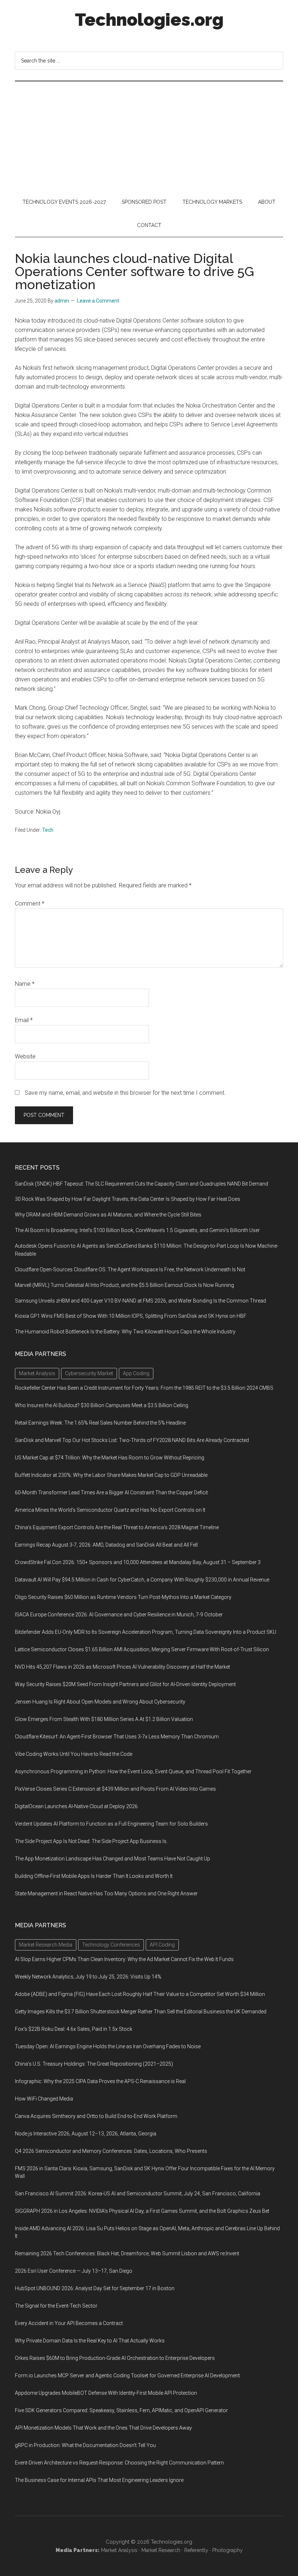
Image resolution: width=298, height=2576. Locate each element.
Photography (227, 2550)
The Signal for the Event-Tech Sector (56, 2306)
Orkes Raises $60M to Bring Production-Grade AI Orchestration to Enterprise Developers (115, 2358)
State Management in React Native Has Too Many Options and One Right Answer (106, 1893)
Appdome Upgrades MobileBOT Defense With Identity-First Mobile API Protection (106, 2393)
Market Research (161, 2550)
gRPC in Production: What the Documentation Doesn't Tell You (85, 2445)
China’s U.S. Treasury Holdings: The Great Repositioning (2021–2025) (94, 2064)
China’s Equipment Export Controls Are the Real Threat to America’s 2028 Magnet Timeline (117, 1527)
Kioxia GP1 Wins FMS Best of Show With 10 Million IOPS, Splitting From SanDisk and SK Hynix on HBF (131, 1316)
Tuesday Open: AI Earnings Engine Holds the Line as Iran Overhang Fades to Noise (108, 2046)
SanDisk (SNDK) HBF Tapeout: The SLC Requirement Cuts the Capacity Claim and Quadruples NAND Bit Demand (142, 1184)
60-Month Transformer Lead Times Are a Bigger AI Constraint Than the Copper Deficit (111, 1492)
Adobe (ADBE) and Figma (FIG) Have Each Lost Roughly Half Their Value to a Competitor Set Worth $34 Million (140, 1994)
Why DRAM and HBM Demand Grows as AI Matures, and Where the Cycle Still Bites (108, 1215)
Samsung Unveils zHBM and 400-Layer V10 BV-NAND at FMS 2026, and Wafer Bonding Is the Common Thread (140, 1301)
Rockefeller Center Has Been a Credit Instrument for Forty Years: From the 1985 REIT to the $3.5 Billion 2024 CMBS (144, 1388)
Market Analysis (119, 2550)
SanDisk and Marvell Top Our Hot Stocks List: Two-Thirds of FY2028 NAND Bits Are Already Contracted (132, 1440)
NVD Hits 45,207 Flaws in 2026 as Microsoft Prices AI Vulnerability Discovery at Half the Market (122, 1667)
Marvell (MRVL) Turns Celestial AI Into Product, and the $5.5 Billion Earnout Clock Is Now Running (124, 1285)
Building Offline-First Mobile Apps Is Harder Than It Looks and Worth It (94, 1876)
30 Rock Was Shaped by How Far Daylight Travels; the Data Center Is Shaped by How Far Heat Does (128, 1199)
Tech (48, 830)
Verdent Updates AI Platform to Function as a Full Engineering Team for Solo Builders (111, 1824)
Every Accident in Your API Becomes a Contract (69, 2323)
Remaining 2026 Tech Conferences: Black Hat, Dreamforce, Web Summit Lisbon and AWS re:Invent (127, 2253)
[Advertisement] (149, 136)
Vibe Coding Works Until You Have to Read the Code (74, 1754)
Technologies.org (149, 20)
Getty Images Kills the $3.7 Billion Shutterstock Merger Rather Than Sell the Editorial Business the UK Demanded (141, 2012)
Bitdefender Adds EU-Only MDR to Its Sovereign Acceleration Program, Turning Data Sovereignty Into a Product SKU (146, 1632)
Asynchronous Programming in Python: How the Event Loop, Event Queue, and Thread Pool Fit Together (133, 1771)
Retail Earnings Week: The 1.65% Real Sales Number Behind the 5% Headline (100, 1423)
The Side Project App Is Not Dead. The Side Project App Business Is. (91, 1841)
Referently (196, 2550)
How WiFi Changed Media (44, 2099)
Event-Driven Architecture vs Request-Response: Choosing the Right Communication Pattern (119, 2463)
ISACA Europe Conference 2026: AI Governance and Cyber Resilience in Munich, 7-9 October (119, 1615)
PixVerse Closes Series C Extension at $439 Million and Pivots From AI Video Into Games (115, 1789)
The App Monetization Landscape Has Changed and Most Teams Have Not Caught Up (112, 1859)
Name (25, 984)
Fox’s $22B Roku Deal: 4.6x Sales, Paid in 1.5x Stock (74, 2029)
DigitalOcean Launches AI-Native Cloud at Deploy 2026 (76, 1806)
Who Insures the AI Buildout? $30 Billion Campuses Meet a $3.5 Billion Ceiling (102, 1405)
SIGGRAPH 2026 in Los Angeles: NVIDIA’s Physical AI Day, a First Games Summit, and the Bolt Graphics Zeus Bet (142, 2211)
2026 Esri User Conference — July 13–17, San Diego (74, 2271)
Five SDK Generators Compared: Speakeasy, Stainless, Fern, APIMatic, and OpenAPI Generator (121, 2410)
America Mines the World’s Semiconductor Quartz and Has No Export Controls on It (110, 1510)
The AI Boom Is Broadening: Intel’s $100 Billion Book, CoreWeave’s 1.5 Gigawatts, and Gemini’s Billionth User (137, 1230)
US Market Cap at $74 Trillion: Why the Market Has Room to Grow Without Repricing (110, 1458)
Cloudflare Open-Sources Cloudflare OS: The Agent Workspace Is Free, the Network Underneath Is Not (130, 1269)
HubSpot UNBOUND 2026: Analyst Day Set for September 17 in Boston (95, 2288)
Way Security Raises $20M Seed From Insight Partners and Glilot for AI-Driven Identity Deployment (125, 1684)
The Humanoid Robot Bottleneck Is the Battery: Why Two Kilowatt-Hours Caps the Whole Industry (125, 1332)
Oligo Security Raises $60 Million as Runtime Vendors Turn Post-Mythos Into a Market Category (123, 1597)
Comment (30, 904)
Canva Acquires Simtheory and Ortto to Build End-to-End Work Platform (96, 2116)
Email (24, 1020)
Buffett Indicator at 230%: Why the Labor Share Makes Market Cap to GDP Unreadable (111, 1475)
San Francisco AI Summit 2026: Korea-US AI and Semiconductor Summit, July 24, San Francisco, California (138, 2194)
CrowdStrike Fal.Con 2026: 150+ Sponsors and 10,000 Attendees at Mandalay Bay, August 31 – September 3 (138, 1562)
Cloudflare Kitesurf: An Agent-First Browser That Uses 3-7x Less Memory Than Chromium (117, 1737)
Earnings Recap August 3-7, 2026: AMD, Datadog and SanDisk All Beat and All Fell (106, 1545)
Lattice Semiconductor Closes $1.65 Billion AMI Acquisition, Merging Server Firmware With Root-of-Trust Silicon (142, 1649)
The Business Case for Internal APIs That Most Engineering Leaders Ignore (99, 2480)
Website (25, 1056)
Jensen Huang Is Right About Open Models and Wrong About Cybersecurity (100, 1702)
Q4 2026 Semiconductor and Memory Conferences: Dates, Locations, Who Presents (111, 2151)
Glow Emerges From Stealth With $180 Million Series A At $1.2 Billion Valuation (104, 1719)
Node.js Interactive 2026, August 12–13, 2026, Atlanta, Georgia (86, 2134)
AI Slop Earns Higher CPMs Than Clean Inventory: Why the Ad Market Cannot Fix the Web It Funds (124, 1959)
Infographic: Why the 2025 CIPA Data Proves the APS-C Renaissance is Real (100, 2081)
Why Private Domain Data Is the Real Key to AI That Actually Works (90, 2341)
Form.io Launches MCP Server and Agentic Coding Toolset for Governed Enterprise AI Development (127, 2375)
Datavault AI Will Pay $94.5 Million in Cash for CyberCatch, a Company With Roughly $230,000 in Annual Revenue (142, 1580)
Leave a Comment (98, 301)
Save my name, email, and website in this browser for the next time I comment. (125, 1093)
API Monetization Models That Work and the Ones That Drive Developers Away (103, 2428)
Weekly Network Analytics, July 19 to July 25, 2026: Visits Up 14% (88, 1977)
